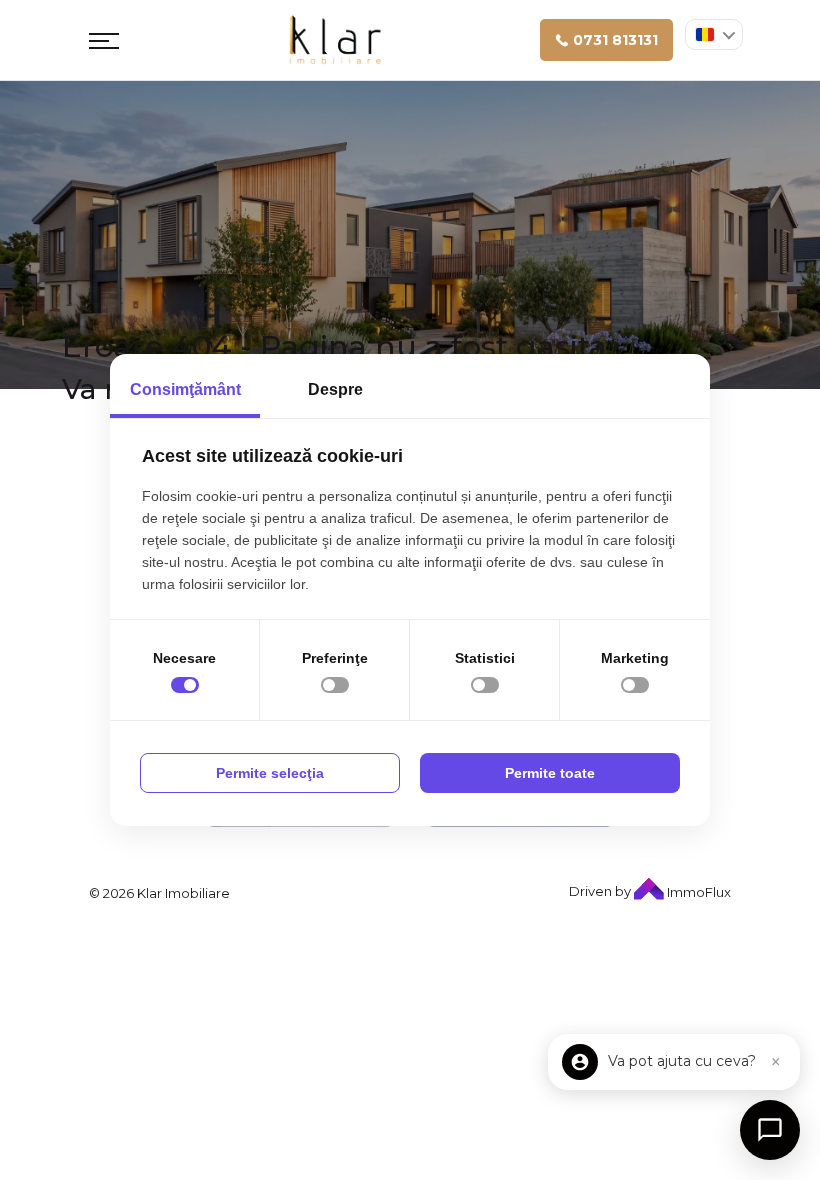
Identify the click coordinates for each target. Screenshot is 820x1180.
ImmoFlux (697, 892)
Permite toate (550, 773)
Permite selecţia (270, 773)
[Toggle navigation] (104, 40)
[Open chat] (770, 1130)
